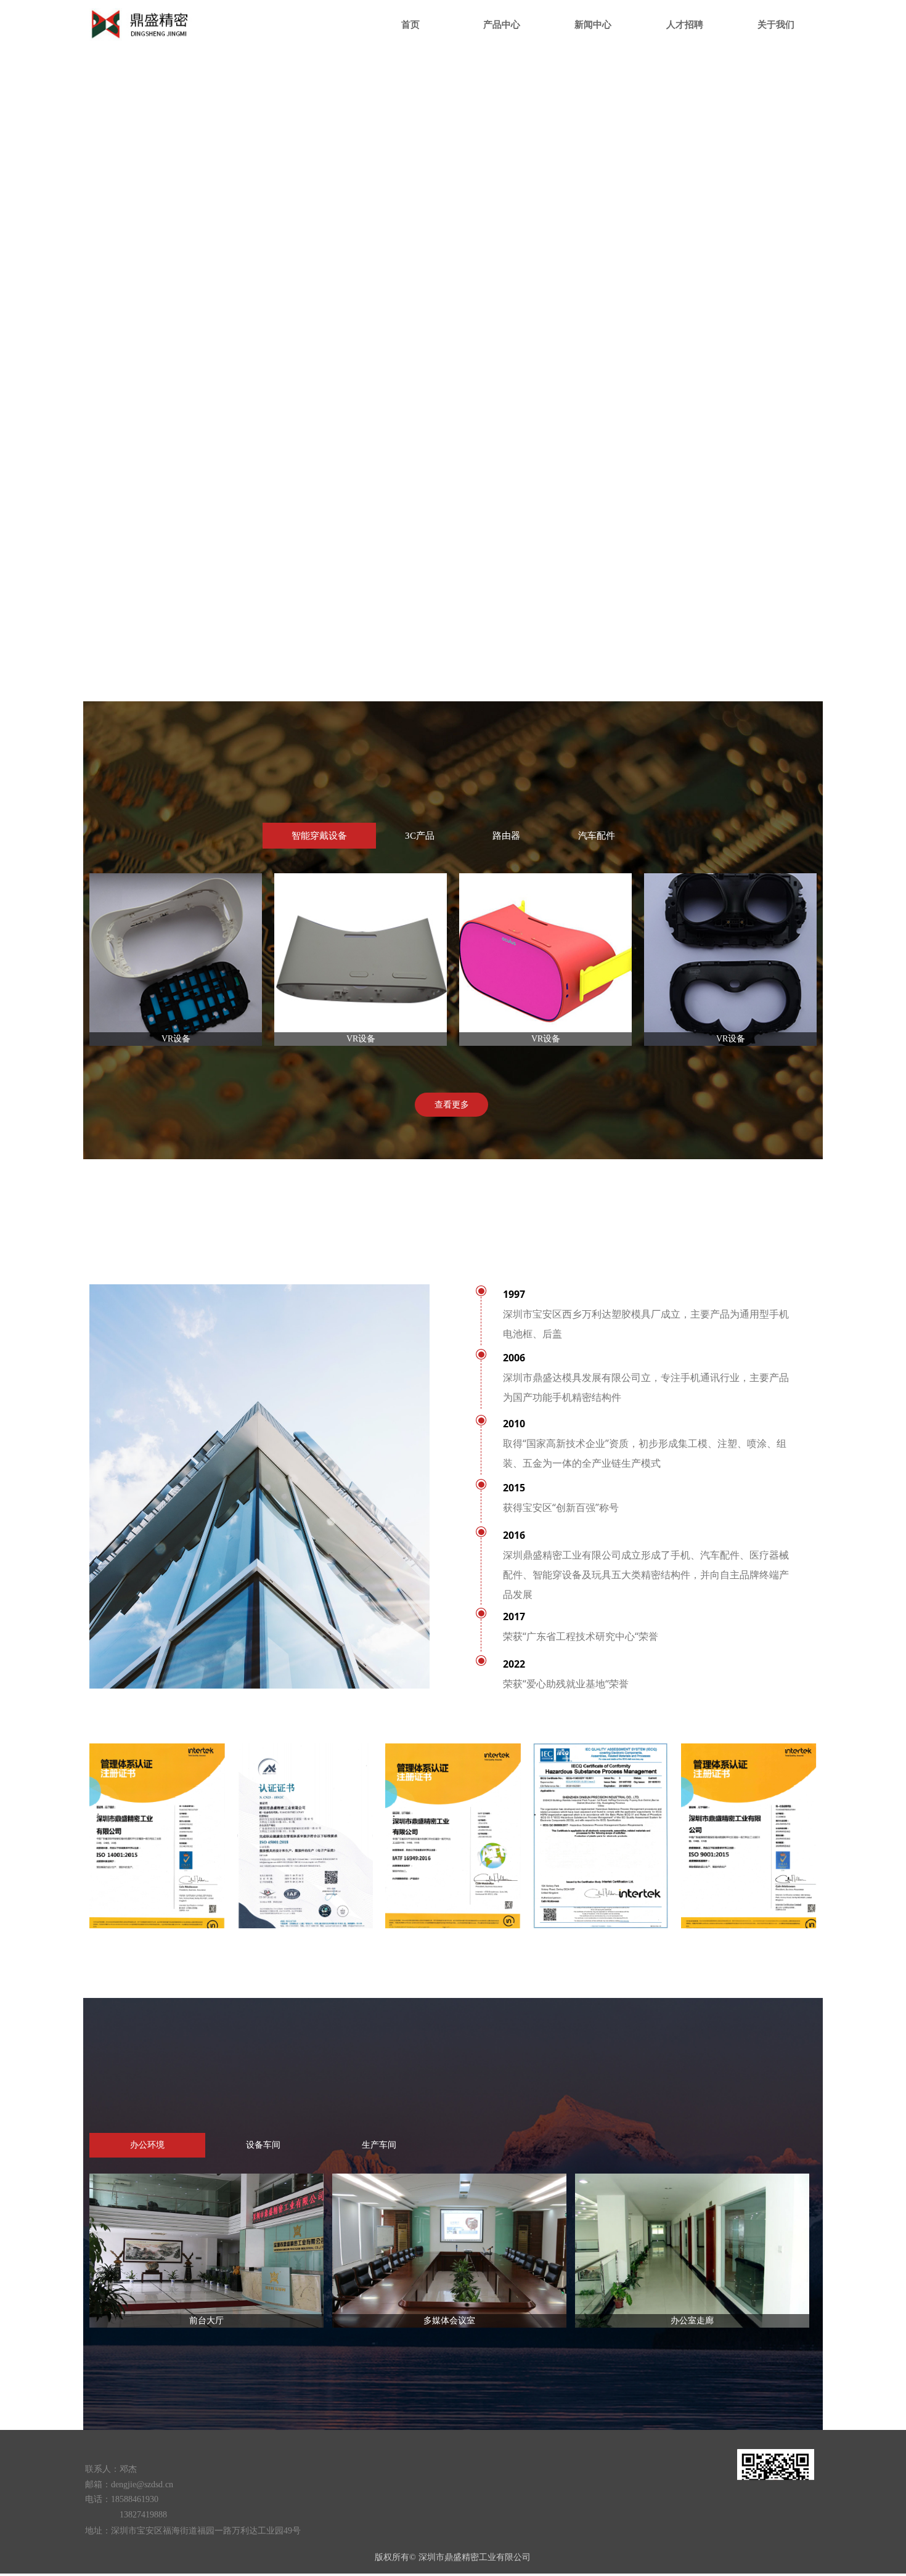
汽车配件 (597, 836)
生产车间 (379, 2145)
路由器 (506, 836)
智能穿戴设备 (319, 836)
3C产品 (420, 836)
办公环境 (147, 2145)
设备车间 (263, 2145)
